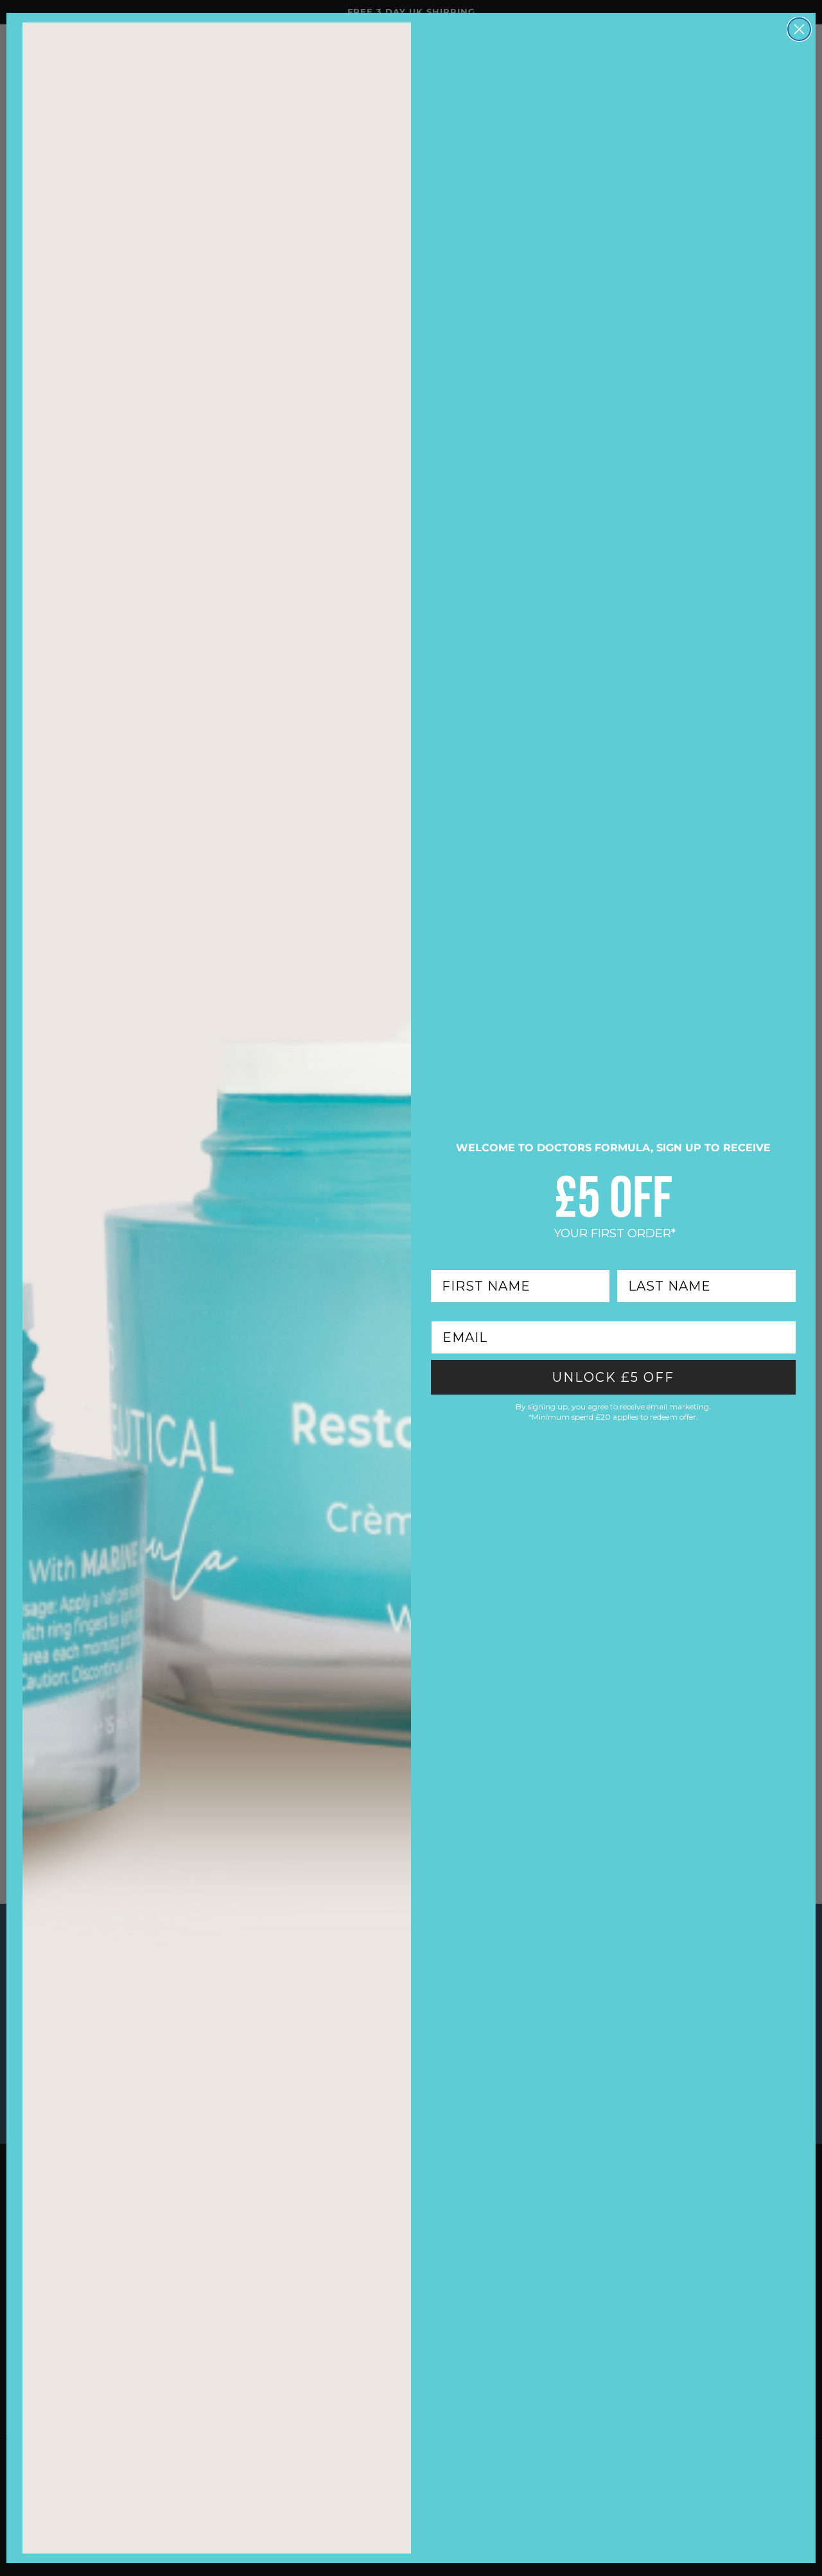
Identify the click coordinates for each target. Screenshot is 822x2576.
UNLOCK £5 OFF (613, 1377)
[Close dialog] (799, 29)
